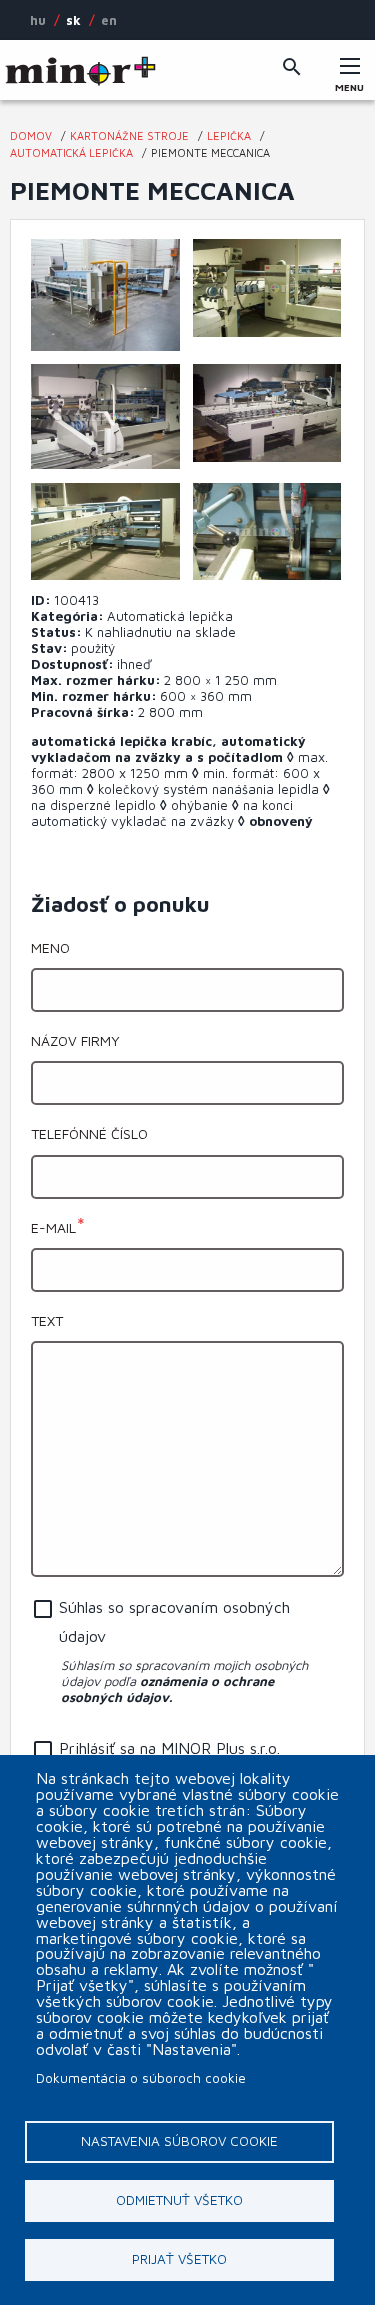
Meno (50, 947)
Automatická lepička (71, 152)
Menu (350, 81)
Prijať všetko (179, 2259)
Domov (31, 135)
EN (109, 20)
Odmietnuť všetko (179, 2200)
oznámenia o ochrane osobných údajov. (167, 1689)
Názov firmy (75, 1040)
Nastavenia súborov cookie (179, 2141)
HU (38, 20)
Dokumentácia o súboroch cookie (141, 2078)
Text (47, 1320)
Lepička (229, 135)
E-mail (53, 1227)
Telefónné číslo (89, 1133)
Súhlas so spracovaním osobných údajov (174, 1621)
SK (73, 20)
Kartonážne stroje (129, 135)
